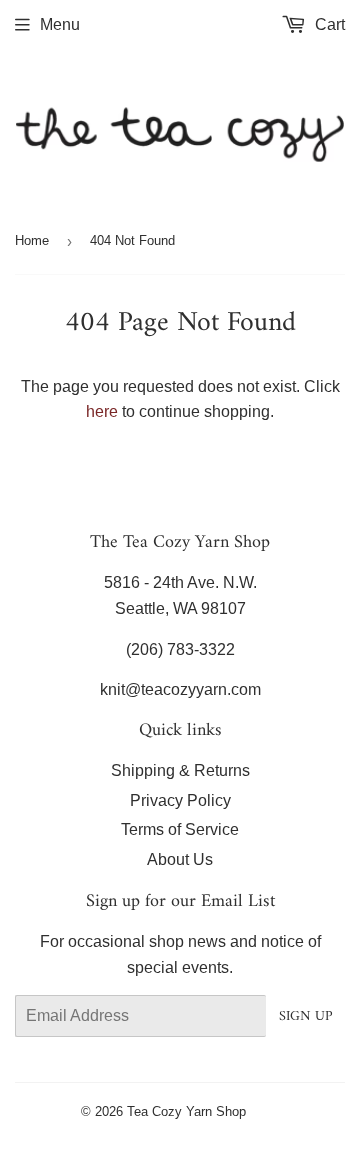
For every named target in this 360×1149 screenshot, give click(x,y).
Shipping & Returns (180, 770)
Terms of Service (180, 829)
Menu (60, 24)
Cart (328, 24)
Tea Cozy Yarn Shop (186, 1111)
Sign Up (305, 1016)
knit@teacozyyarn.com (180, 689)
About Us (180, 859)
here (102, 411)
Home (32, 240)
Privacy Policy (180, 800)
